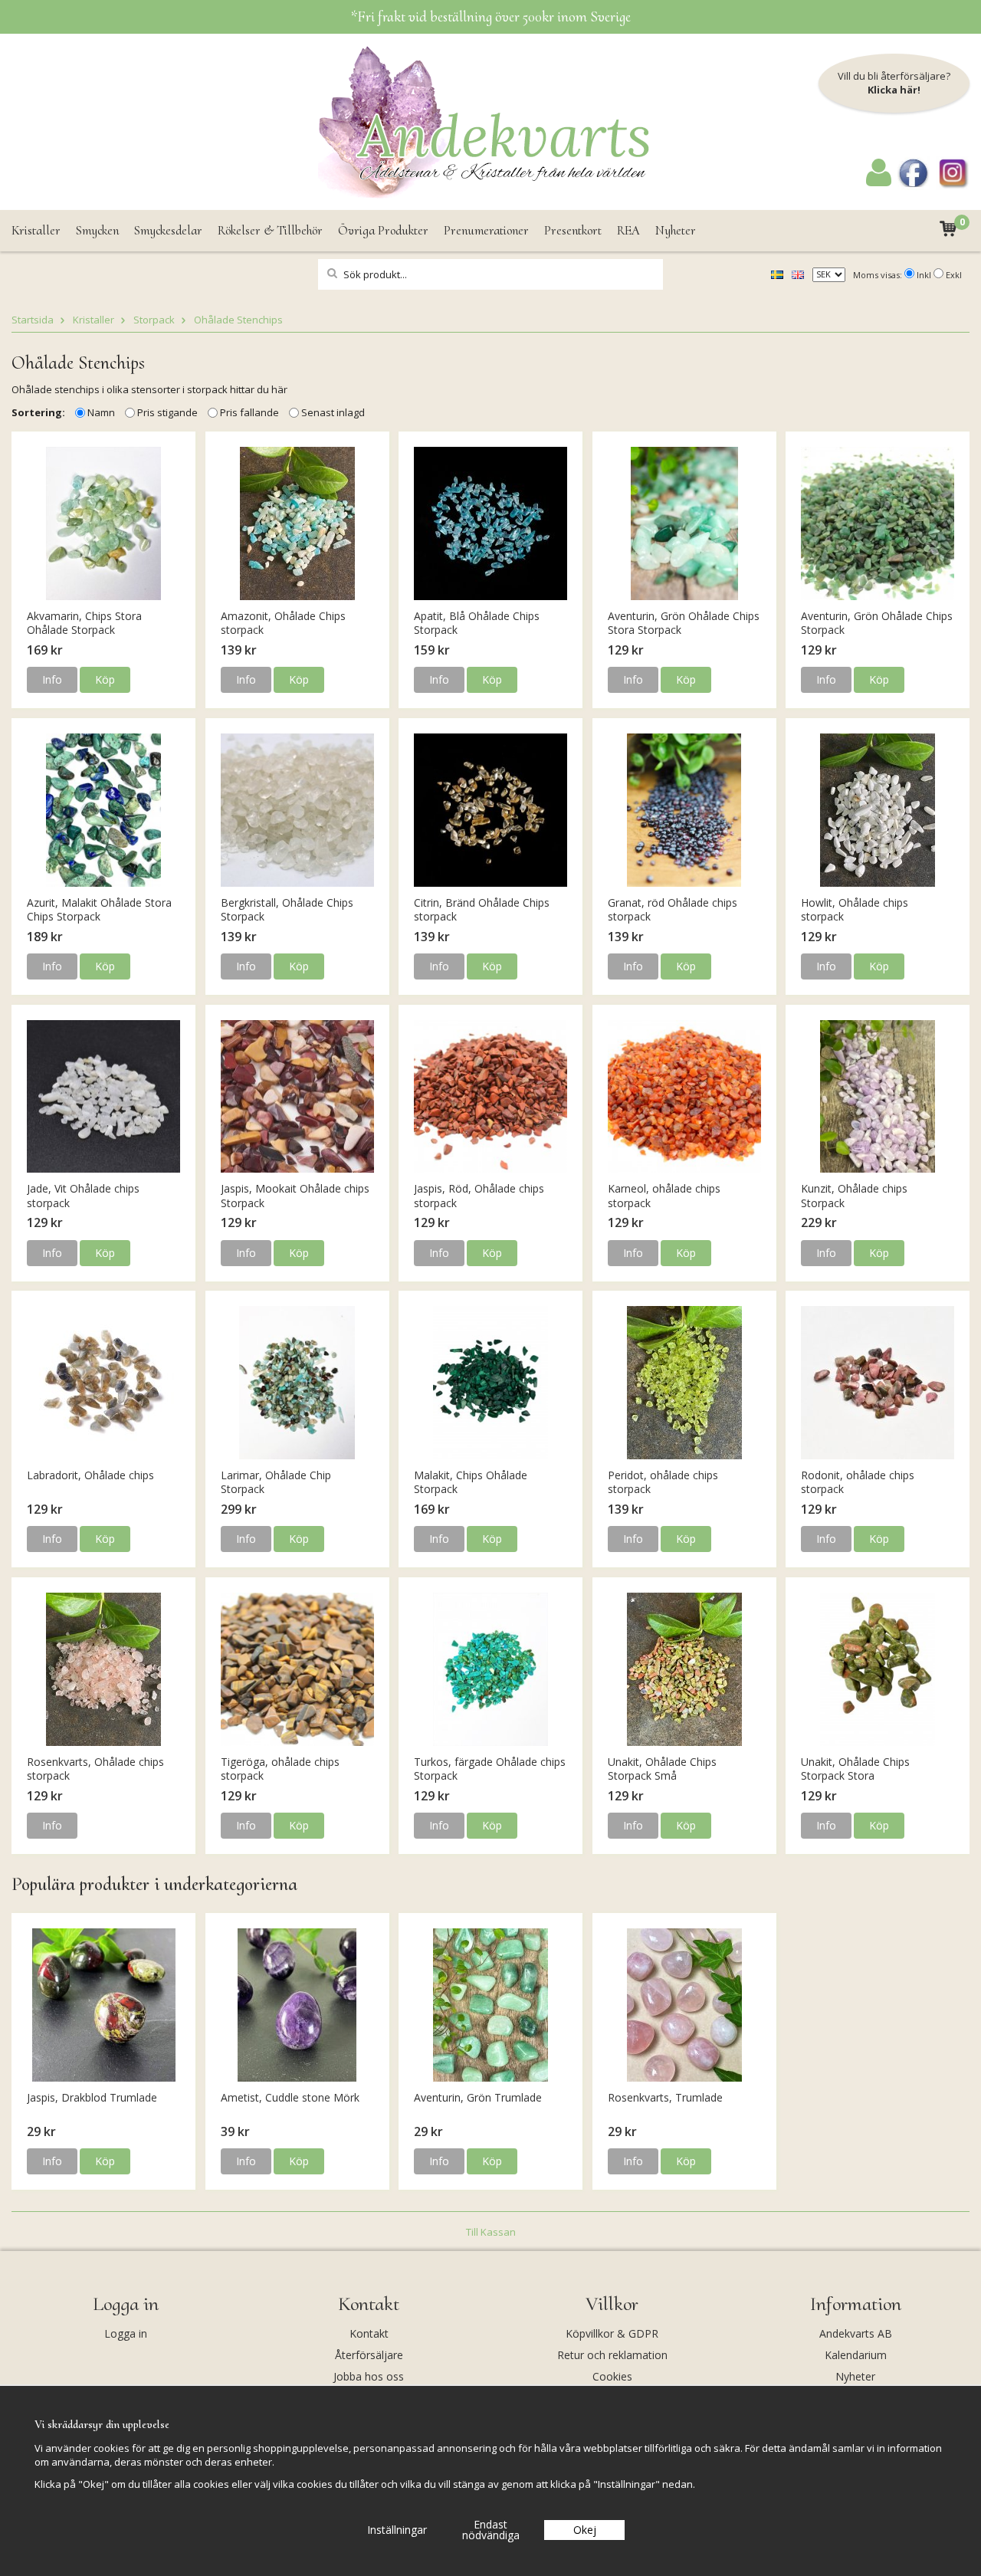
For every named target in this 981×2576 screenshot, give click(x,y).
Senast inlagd (333, 412)
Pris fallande (249, 412)
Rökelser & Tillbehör (270, 230)
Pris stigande (167, 412)
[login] (879, 182)
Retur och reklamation (612, 2355)
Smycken (97, 230)
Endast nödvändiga (491, 2530)
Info (52, 679)
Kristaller (36, 230)
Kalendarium (856, 2355)
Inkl (924, 275)
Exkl (954, 275)
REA (628, 230)
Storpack (154, 320)
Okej (585, 2530)
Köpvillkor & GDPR (612, 2333)
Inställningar (397, 2530)
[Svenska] (777, 274)
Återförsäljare (369, 2355)
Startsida (33, 320)
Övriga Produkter (383, 230)
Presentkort (573, 230)
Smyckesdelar (168, 230)
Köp (105, 679)
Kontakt (369, 2333)
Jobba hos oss (369, 2376)
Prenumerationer (486, 230)
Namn (101, 412)
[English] (798, 274)
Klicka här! (894, 90)
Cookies (612, 2376)
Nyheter (676, 230)
